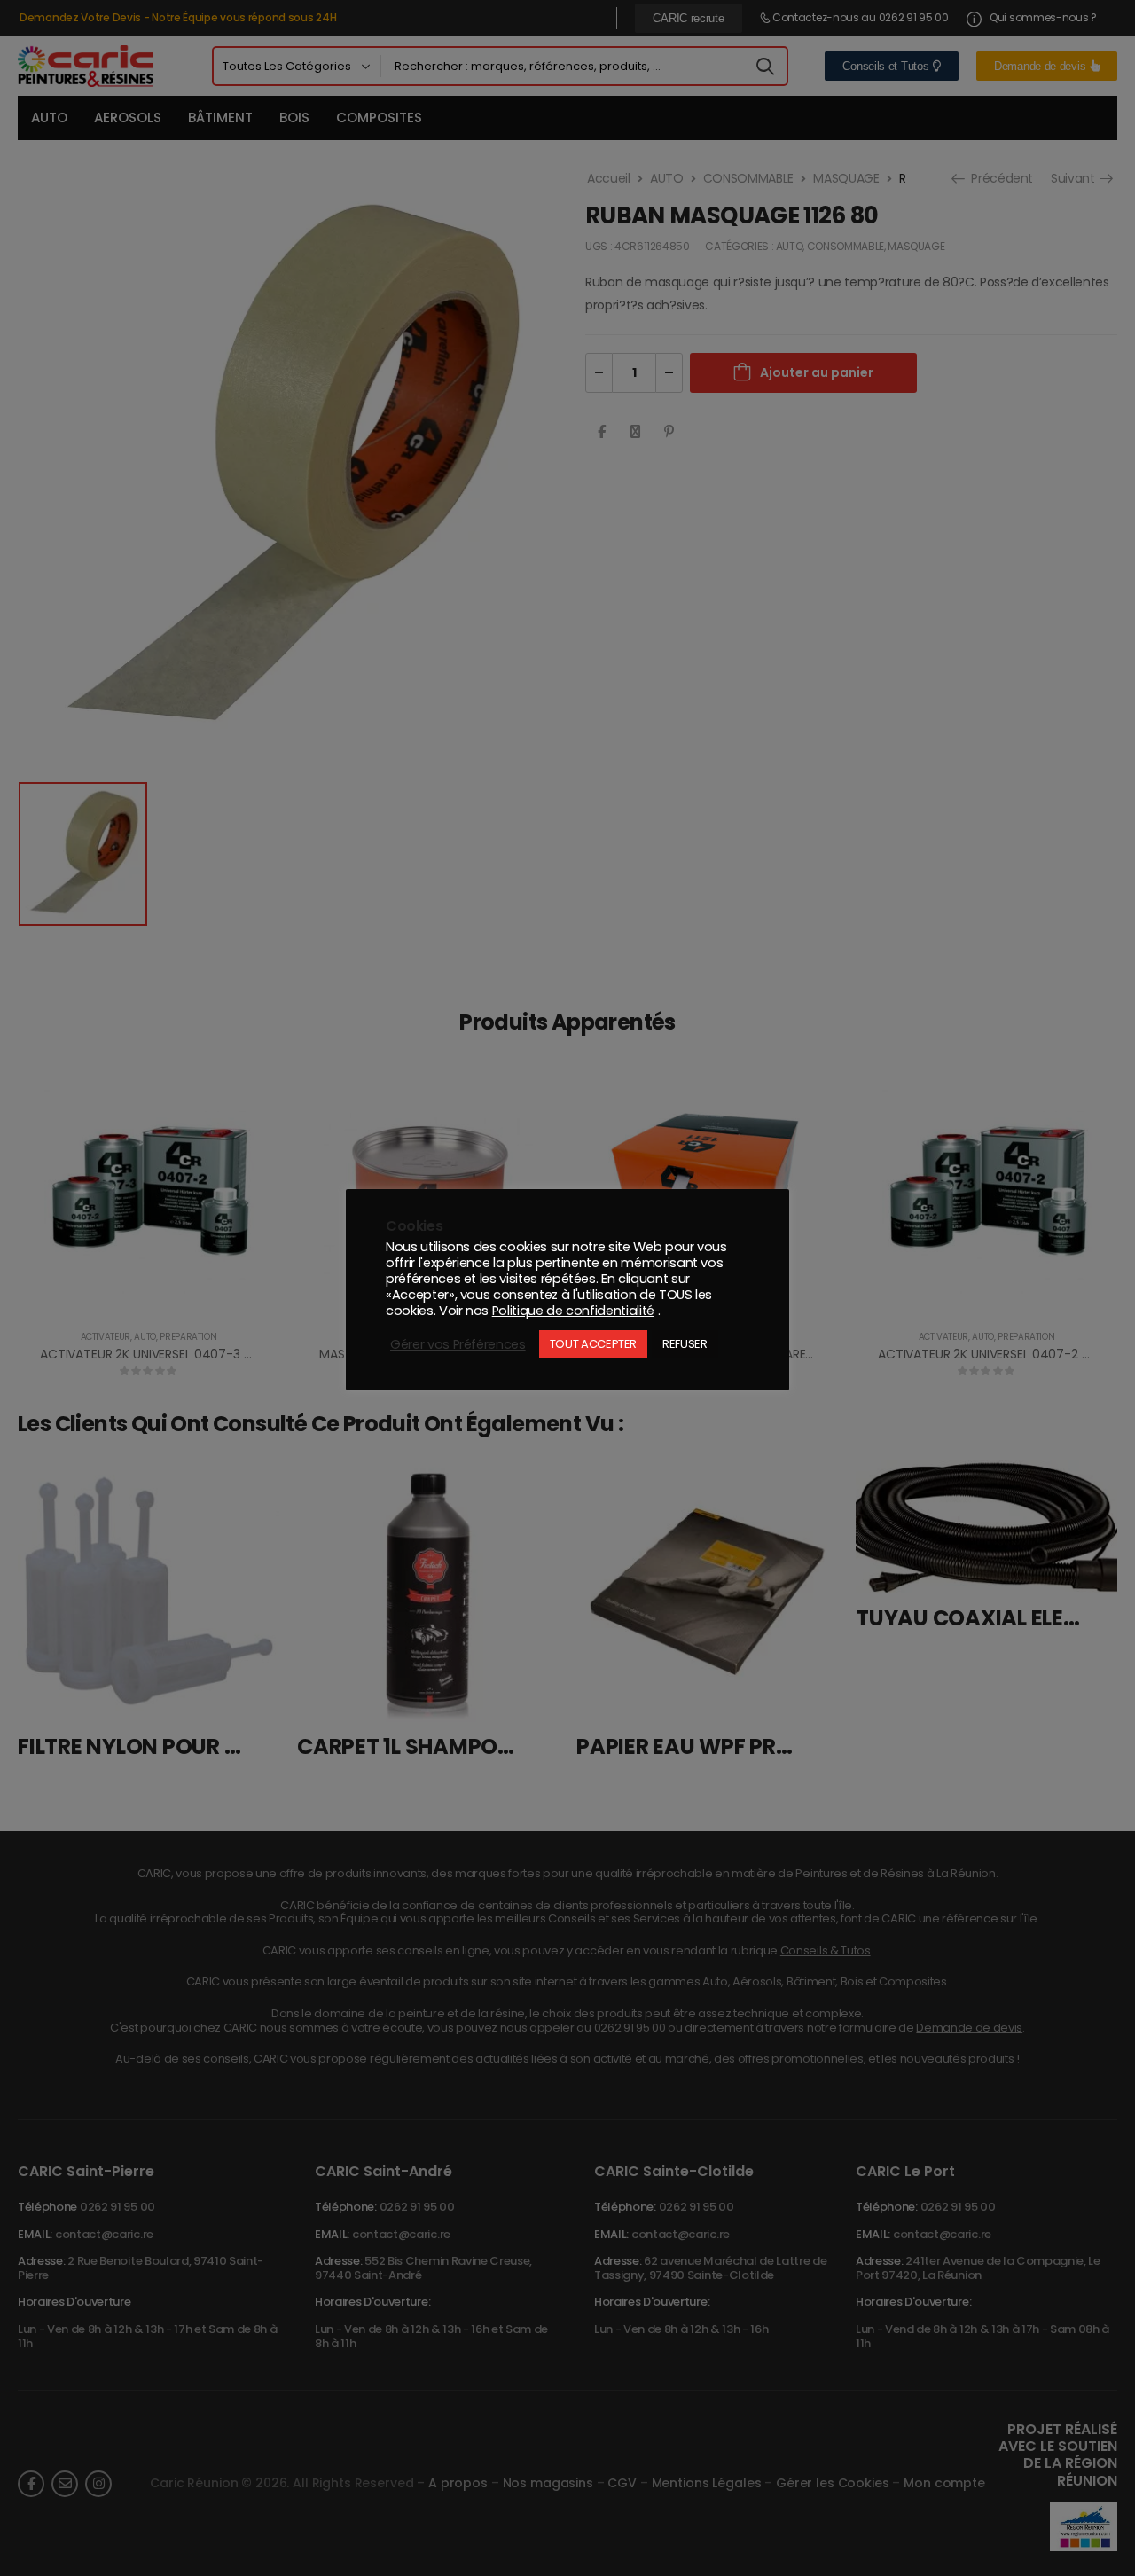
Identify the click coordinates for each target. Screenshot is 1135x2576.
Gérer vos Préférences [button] (458, 1344)
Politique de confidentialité (573, 1311)
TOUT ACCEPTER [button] (593, 1344)
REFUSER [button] (685, 1344)
